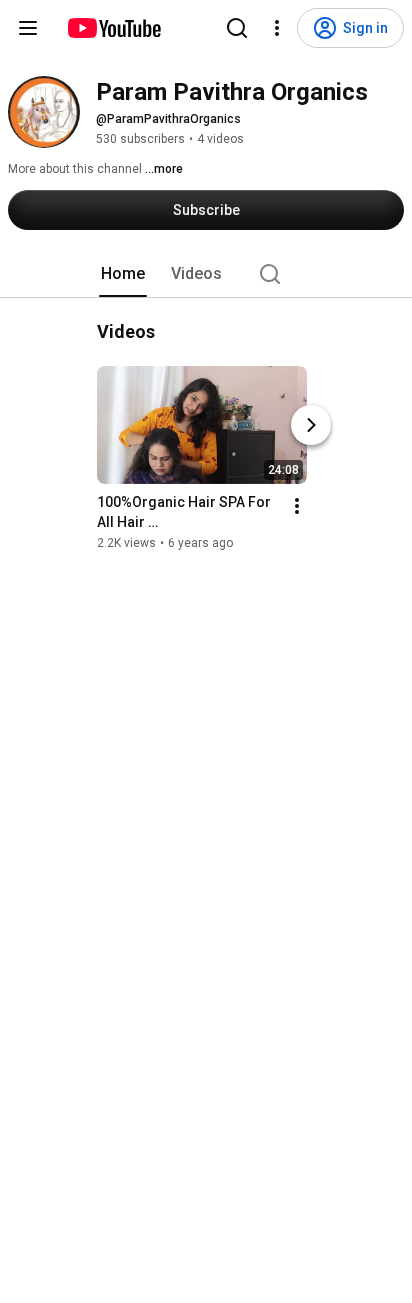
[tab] (123, 274)
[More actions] (297, 506)
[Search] (237, 28)
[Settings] (277, 28)
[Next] (311, 425)
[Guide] (28, 28)
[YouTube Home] (113, 28)
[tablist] (206, 274)
